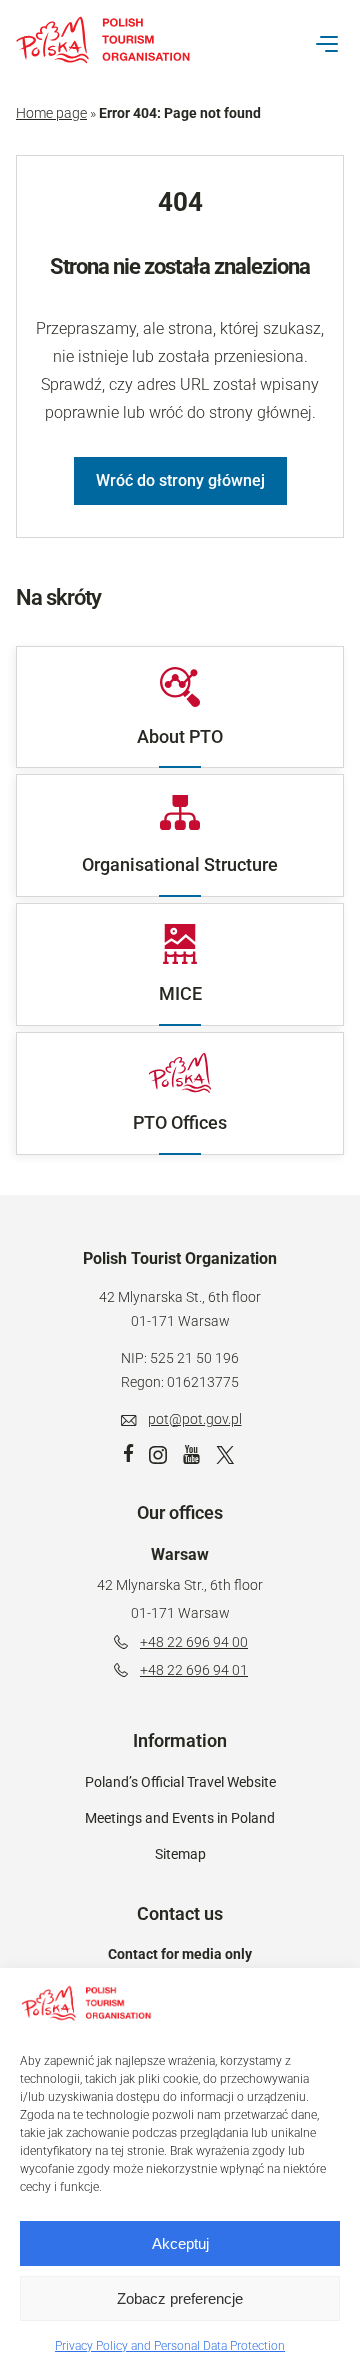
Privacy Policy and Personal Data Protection (170, 2346)
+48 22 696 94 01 (194, 1670)
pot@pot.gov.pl (195, 1419)
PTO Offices (180, 1122)
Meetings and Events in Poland (180, 1818)
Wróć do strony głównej (180, 480)
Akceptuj (180, 2243)
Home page (51, 113)
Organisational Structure (180, 864)
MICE (180, 993)
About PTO (180, 736)
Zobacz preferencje (180, 2298)
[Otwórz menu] (327, 44)
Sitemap (180, 1854)
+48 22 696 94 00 (194, 1642)
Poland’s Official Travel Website (180, 1782)
